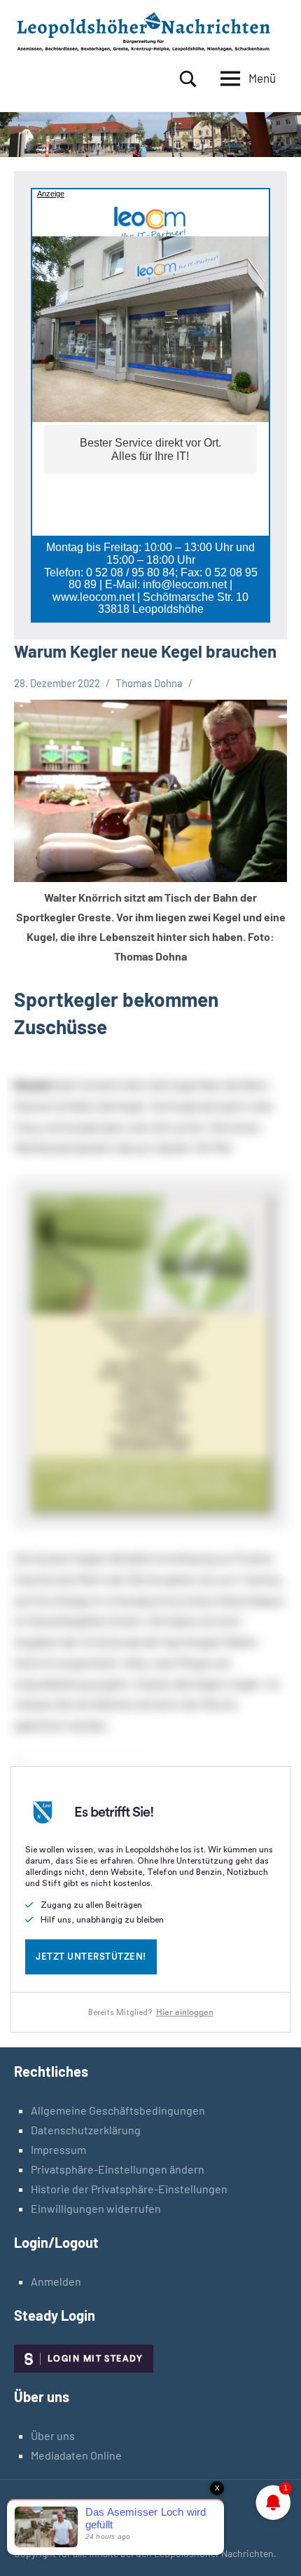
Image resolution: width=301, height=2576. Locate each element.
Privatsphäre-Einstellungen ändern (118, 2169)
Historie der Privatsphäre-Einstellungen (129, 2189)
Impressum (58, 2149)
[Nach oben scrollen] (272, 2547)
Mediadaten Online (76, 2455)
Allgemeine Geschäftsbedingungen (118, 2110)
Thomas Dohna (149, 683)
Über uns (53, 2435)
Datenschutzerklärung (86, 2130)
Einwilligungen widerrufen (96, 2208)
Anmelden (56, 2281)
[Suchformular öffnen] (188, 79)
